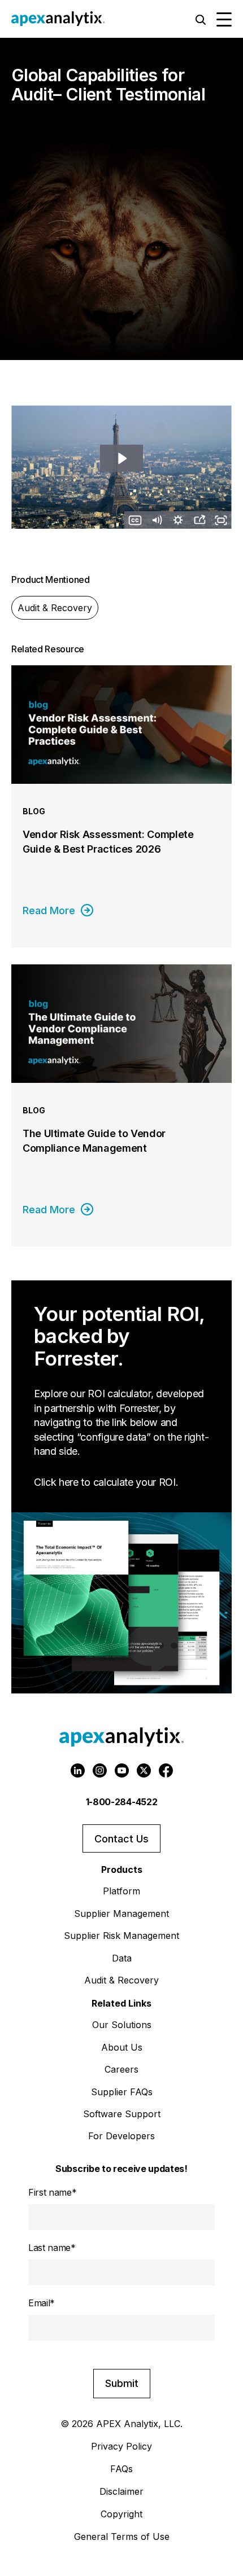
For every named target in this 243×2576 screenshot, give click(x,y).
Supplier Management (121, 1914)
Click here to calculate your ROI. (106, 1482)
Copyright (121, 2514)
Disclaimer (121, 2491)
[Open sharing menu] (199, 520)
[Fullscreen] (221, 520)
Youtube (122, 1770)
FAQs (121, 2469)
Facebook (166, 1770)
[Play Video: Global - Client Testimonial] (121, 458)
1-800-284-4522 (122, 1802)
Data (122, 1958)
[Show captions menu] (135, 520)
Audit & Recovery (55, 608)
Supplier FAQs (122, 2092)
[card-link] (121, 806)
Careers (121, 2069)
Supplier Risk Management (121, 1936)
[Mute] (157, 520)
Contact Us (121, 1839)
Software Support (122, 2114)
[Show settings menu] (178, 520)
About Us (122, 2047)
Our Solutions (122, 2025)
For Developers (121, 2136)
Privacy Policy (121, 2446)
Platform (121, 1891)
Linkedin (78, 1770)
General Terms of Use (122, 2536)
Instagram (100, 1770)
